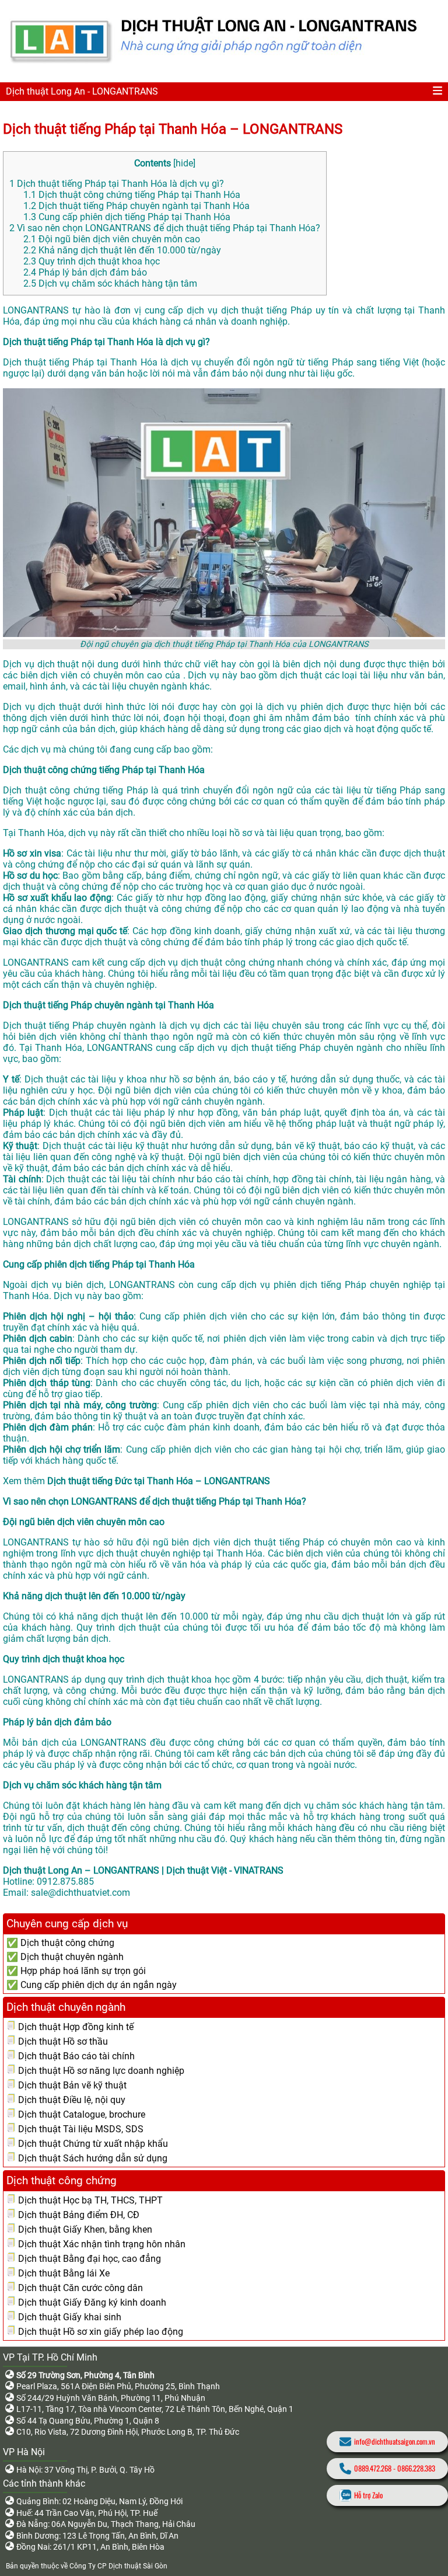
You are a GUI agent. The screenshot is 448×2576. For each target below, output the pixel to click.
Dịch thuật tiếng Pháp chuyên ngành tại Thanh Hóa (136, 206)
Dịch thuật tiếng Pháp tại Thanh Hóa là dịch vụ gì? (117, 184)
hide (184, 163)
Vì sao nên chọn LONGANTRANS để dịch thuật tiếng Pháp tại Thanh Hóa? (165, 228)
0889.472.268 (373, 2468)
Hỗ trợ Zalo (368, 2495)
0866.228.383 (416, 2468)
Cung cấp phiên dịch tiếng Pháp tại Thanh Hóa (127, 217)
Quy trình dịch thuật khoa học (92, 261)
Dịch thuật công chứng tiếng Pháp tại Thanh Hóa (132, 195)
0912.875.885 (65, 1881)
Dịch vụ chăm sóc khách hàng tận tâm (110, 283)
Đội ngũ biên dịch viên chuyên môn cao (112, 239)
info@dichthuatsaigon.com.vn (395, 2441)
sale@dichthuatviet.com (80, 1893)
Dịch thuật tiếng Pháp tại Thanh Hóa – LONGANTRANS (173, 129)
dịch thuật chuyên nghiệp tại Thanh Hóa (180, 1553)
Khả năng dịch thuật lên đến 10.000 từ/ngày (122, 250)
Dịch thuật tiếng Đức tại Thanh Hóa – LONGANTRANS (159, 1481)
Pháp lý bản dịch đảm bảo (85, 272)
